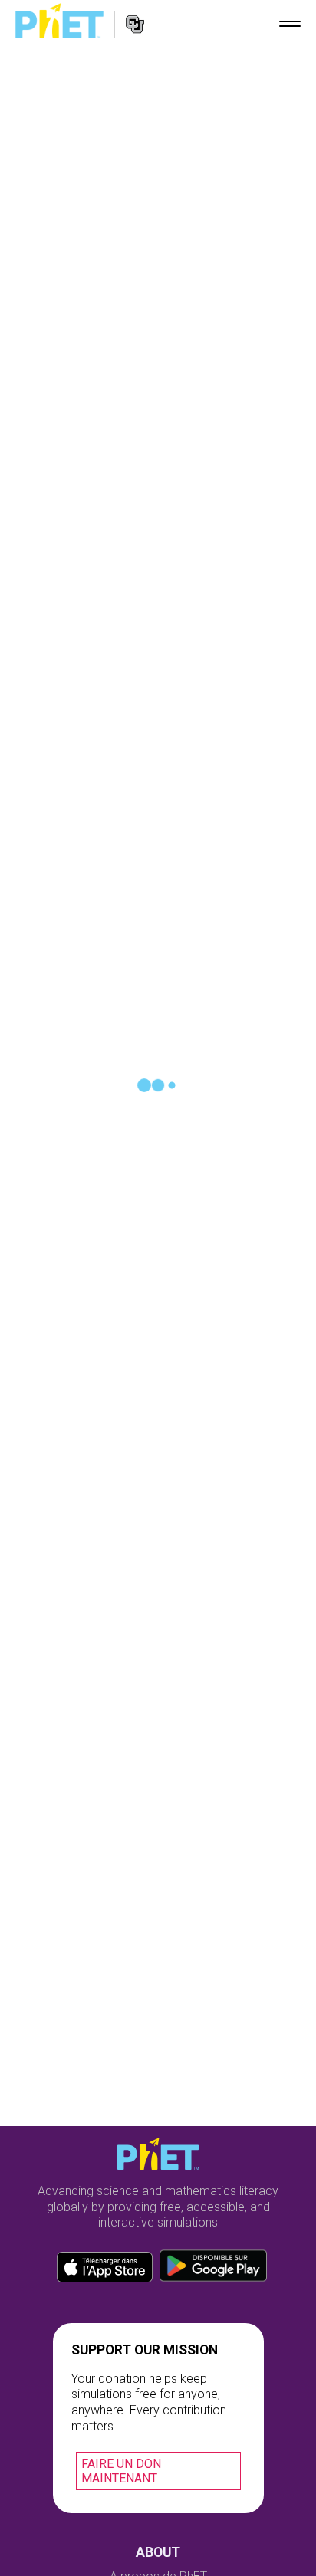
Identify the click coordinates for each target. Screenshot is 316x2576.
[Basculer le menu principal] (290, 24)
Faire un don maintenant (121, 2471)
